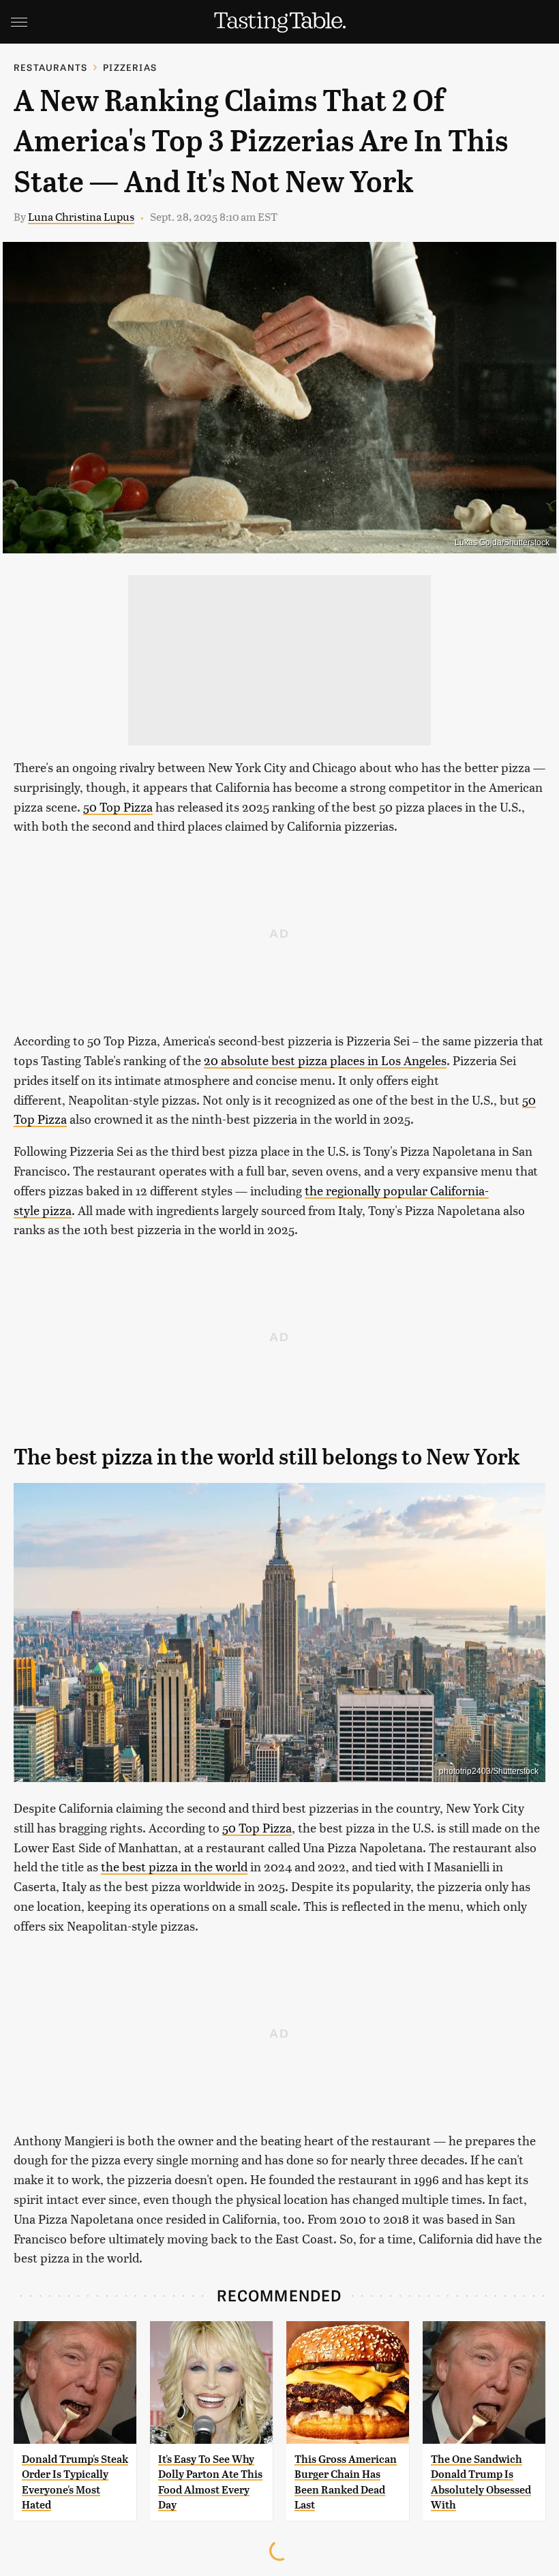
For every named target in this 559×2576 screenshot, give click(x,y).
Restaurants (50, 67)
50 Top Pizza (118, 807)
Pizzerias (130, 67)
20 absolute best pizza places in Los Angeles (325, 1060)
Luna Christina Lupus (81, 216)
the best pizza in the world (174, 1866)
